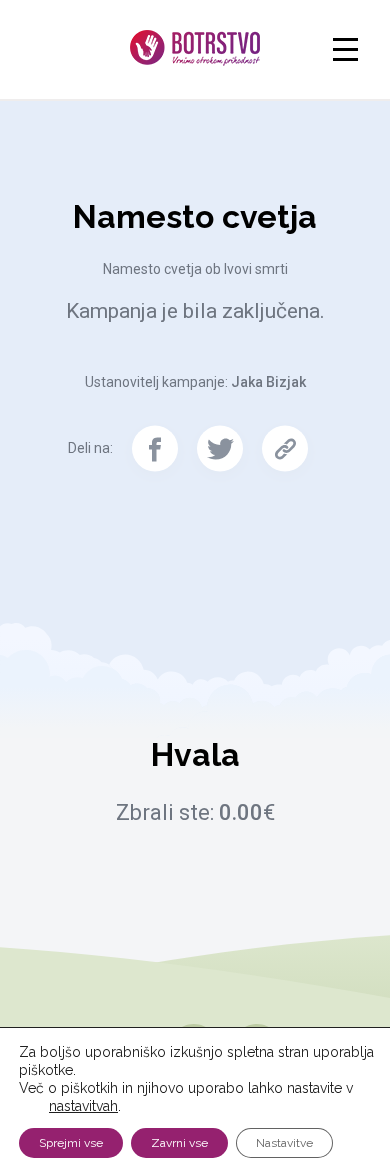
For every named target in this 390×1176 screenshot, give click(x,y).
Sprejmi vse (71, 1143)
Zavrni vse (179, 1143)
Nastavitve (284, 1143)
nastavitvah (83, 1106)
